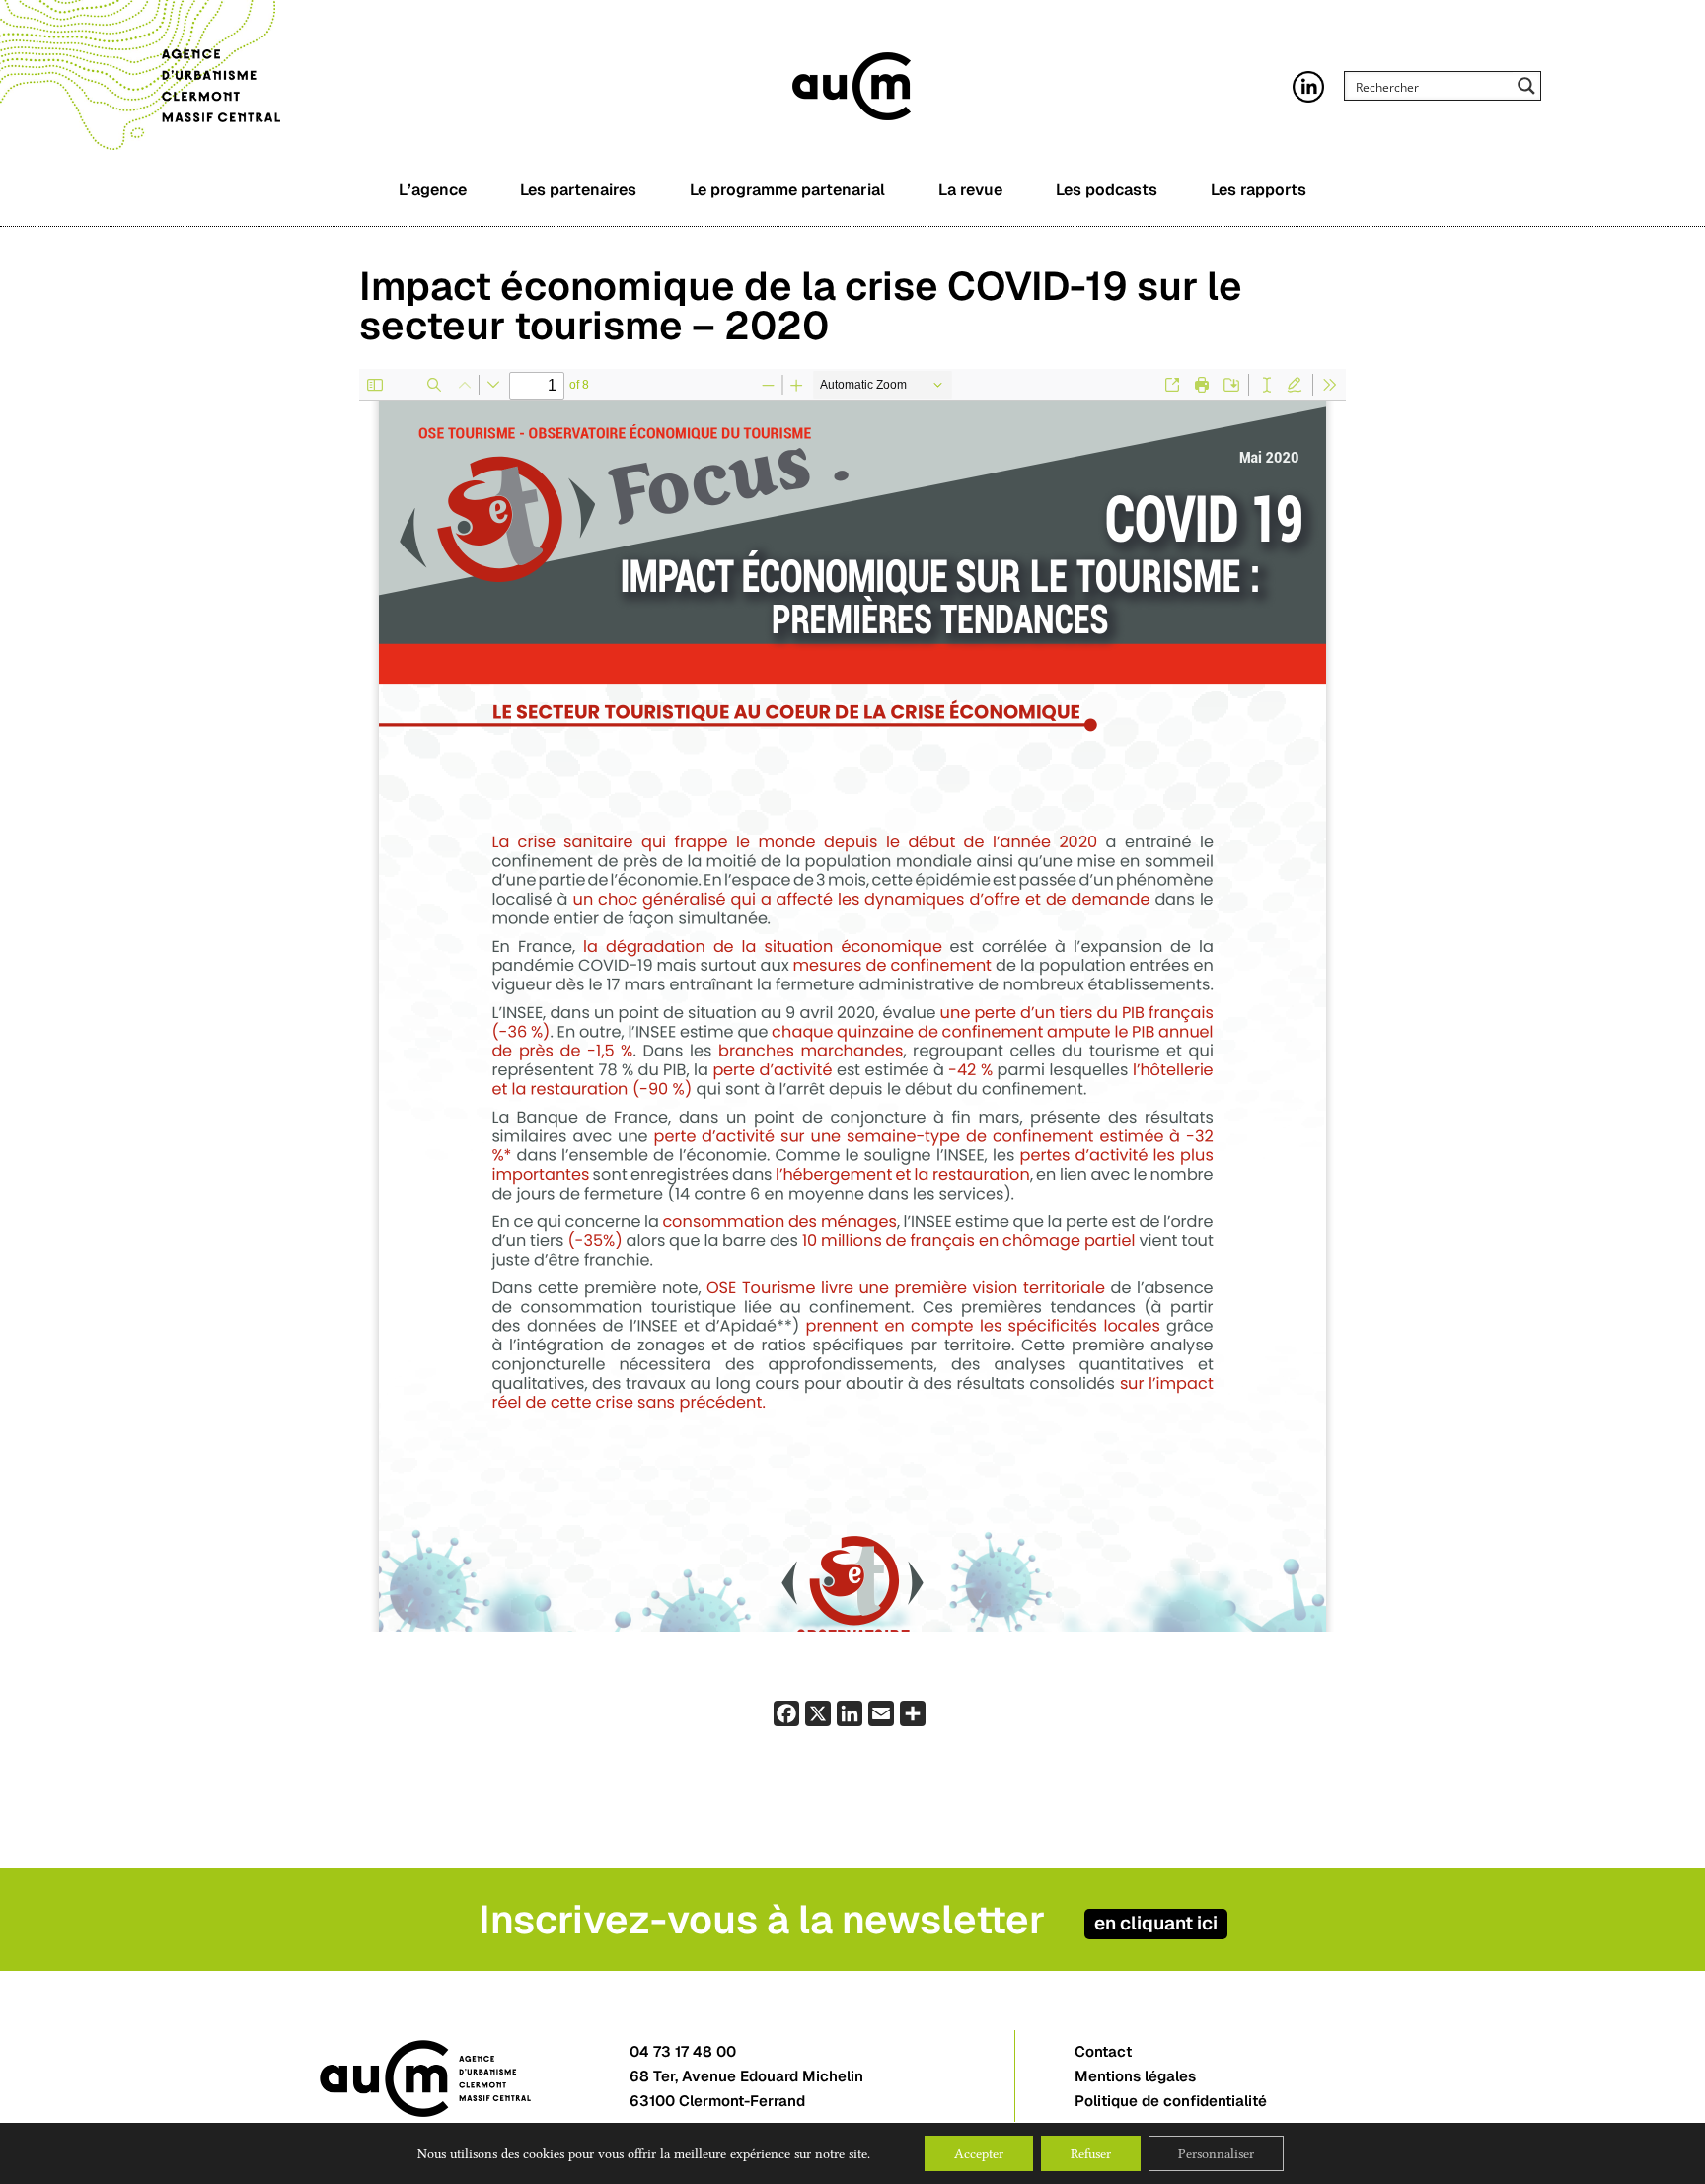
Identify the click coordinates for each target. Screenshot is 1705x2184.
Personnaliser (1216, 2153)
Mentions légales (1135, 2076)
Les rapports (1259, 190)
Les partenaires (578, 190)
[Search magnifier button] (1526, 86)
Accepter (979, 2153)
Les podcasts (1107, 190)
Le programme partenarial (787, 190)
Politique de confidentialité (1171, 2101)
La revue (970, 190)
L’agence (433, 190)
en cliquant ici (1156, 1923)
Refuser (1091, 2153)
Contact (1103, 2051)
